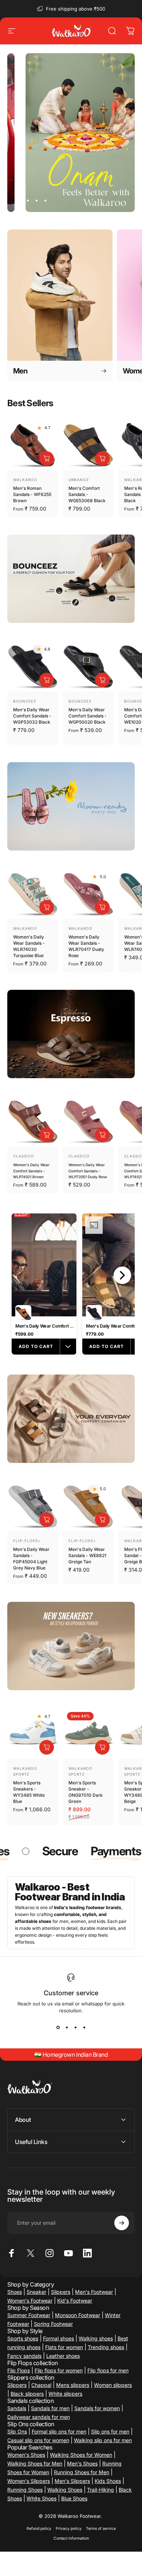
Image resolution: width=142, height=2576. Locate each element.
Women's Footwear (30, 2301)
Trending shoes (106, 2347)
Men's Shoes (82, 2463)
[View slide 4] (84, 2028)
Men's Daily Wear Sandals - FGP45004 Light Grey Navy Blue (31, 1559)
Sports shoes (23, 2338)
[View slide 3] (75, 2028)
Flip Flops (19, 2370)
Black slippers (27, 2394)
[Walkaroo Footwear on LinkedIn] (87, 2253)
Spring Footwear (53, 2324)
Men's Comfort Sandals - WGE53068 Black (87, 494)
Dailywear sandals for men (39, 2417)
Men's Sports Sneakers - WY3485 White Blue (29, 1792)
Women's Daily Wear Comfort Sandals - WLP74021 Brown (31, 1171)
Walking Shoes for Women (81, 2455)
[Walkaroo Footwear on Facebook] (12, 2253)
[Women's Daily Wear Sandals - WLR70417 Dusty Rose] (88, 893)
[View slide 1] (58, 2028)
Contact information (71, 2538)
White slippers (65, 2394)
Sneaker (36, 2292)
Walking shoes (96, 2338)
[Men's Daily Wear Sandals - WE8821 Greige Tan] (88, 1506)
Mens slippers (73, 2385)
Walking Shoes (65, 2490)
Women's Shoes (26, 2455)
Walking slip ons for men (103, 2440)
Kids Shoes (108, 2481)
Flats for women (64, 2347)
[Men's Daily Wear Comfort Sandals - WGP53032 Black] (33, 666)
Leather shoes (63, 2356)
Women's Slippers (29, 2481)
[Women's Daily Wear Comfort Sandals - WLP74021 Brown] (33, 1121)
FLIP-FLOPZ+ (27, 1541)
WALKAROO (25, 480)
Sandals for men (50, 2408)
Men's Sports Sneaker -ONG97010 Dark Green (86, 1792)
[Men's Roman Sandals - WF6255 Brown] (33, 445)
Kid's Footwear (75, 2301)
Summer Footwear (29, 2315)
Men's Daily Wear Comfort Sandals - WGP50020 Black (88, 716)
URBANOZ (79, 480)
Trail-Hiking (100, 2490)
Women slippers (113, 2385)
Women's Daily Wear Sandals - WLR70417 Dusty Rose (86, 946)
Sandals (17, 2408)
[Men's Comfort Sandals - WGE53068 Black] (88, 445)
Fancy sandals (24, 2356)
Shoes (15, 2292)
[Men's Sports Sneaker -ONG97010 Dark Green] (88, 1733)
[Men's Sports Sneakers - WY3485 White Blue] (33, 1733)
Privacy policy (69, 2529)
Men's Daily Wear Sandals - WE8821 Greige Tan (87, 1555)
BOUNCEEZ (25, 701)
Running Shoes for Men (82, 2472)
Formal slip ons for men (59, 2431)
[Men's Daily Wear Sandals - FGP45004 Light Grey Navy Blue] (33, 1506)
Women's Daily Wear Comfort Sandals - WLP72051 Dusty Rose (88, 1171)
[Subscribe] (122, 2223)
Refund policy (39, 2529)
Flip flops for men (108, 2370)
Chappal (41, 2385)
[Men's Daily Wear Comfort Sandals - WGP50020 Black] (88, 666)
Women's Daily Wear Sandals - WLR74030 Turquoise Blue (29, 946)
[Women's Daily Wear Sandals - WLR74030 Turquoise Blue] (33, 893)
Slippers (61, 2292)
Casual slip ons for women (38, 2440)
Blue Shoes (74, 2498)
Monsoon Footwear (78, 2315)
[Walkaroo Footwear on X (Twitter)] (31, 2253)
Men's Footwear (94, 2292)
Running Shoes (25, 2490)
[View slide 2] (67, 2028)
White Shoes (42, 2498)
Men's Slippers (72, 2481)
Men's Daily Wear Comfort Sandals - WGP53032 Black (32, 716)
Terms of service (101, 2529)
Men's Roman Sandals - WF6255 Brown (32, 494)
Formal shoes (58, 2338)
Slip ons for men (110, 2431)
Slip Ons (17, 2431)
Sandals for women (97, 2408)
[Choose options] (47, 459)
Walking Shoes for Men (35, 2463)
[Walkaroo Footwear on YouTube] (68, 2253)
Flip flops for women (59, 2370)
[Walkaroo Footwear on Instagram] (50, 2253)
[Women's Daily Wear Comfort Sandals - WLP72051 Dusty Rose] (88, 1121)
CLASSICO (24, 1156)
